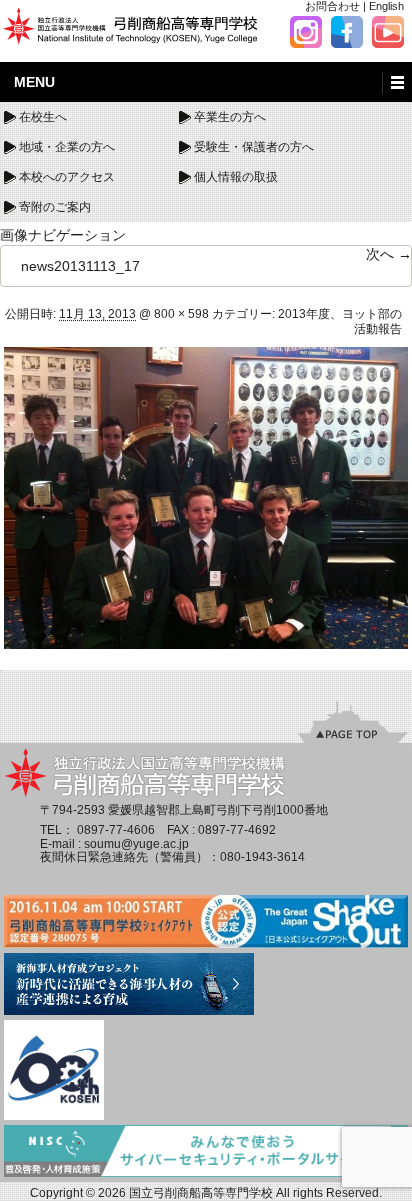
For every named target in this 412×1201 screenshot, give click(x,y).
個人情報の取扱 (236, 177)
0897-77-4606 (116, 830)
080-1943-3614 (262, 857)
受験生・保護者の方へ (254, 147)
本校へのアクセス (67, 177)
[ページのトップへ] (353, 721)
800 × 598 (181, 314)
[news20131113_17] (206, 497)
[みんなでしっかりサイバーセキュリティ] (206, 1152)
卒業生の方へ (230, 117)
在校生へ (43, 117)
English (386, 6)
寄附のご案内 (55, 207)
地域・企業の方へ (67, 147)
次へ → (389, 254)
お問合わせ (332, 6)
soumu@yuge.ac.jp (136, 844)
